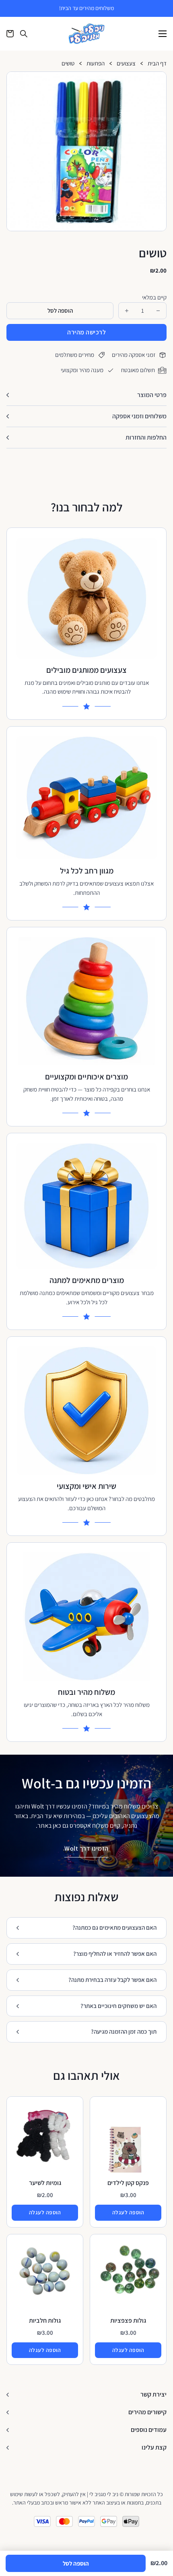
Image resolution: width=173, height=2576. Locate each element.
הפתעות (96, 64)
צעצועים (126, 64)
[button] (157, 81)
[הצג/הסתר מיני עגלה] (10, 34)
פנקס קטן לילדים (128, 2183)
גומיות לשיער (45, 2183)
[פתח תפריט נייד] (163, 34)
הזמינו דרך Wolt (86, 1848)
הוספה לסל (76, 2563)
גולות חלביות (45, 2320)
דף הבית (157, 64)
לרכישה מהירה (86, 332)
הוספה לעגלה (128, 2212)
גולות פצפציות (128, 2320)
